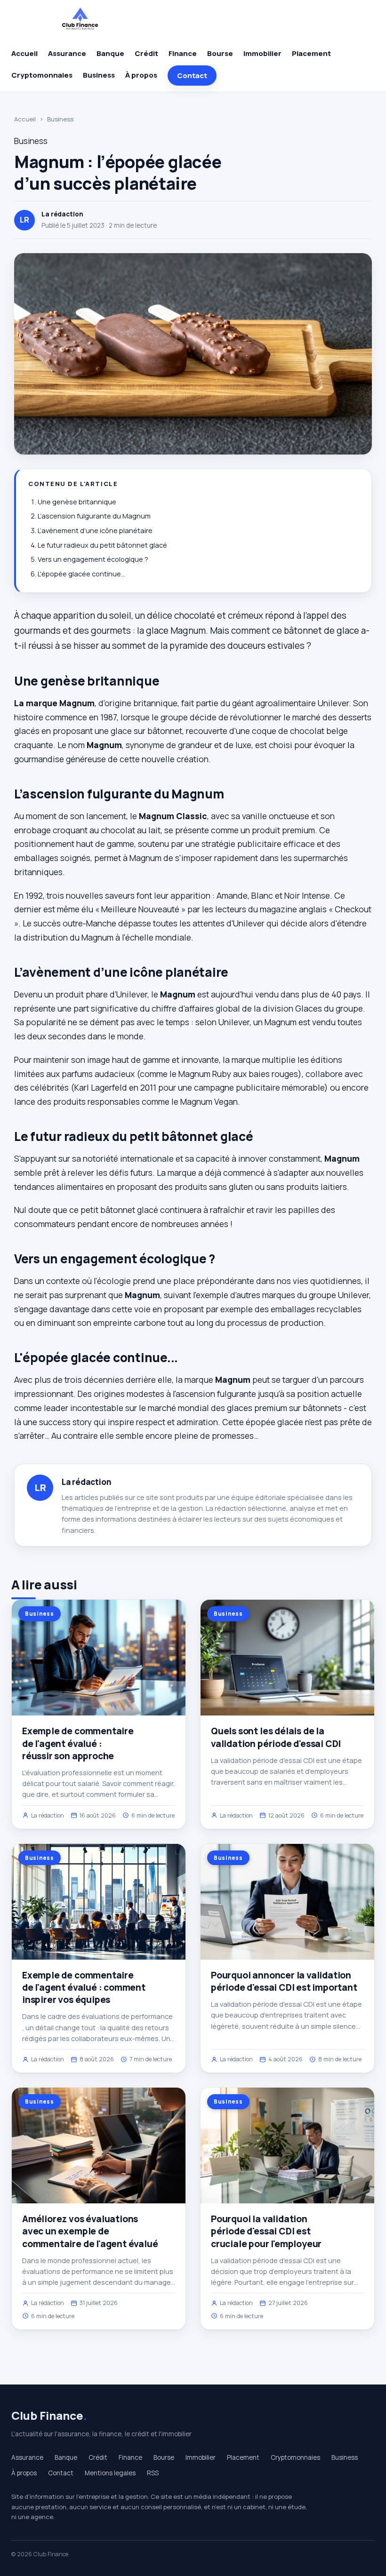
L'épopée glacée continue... (81, 574)
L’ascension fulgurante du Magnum (94, 516)
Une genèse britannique (77, 502)
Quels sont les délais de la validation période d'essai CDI (276, 1737)
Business (99, 75)
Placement (311, 53)
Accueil (24, 53)
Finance (183, 53)
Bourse (220, 53)
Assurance (67, 53)
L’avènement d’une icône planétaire (95, 530)
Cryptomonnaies (42, 75)
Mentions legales (110, 2473)
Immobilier (262, 53)
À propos (141, 75)
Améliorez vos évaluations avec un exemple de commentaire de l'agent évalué (90, 2231)
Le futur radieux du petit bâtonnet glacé (102, 545)
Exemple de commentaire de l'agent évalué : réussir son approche (78, 1743)
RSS (153, 2473)
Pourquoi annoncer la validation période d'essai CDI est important (284, 1981)
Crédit (146, 53)
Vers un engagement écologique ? (93, 559)
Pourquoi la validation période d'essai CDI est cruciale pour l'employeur (266, 2231)
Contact (192, 76)
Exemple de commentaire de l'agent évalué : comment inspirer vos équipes (84, 1987)
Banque (110, 53)
